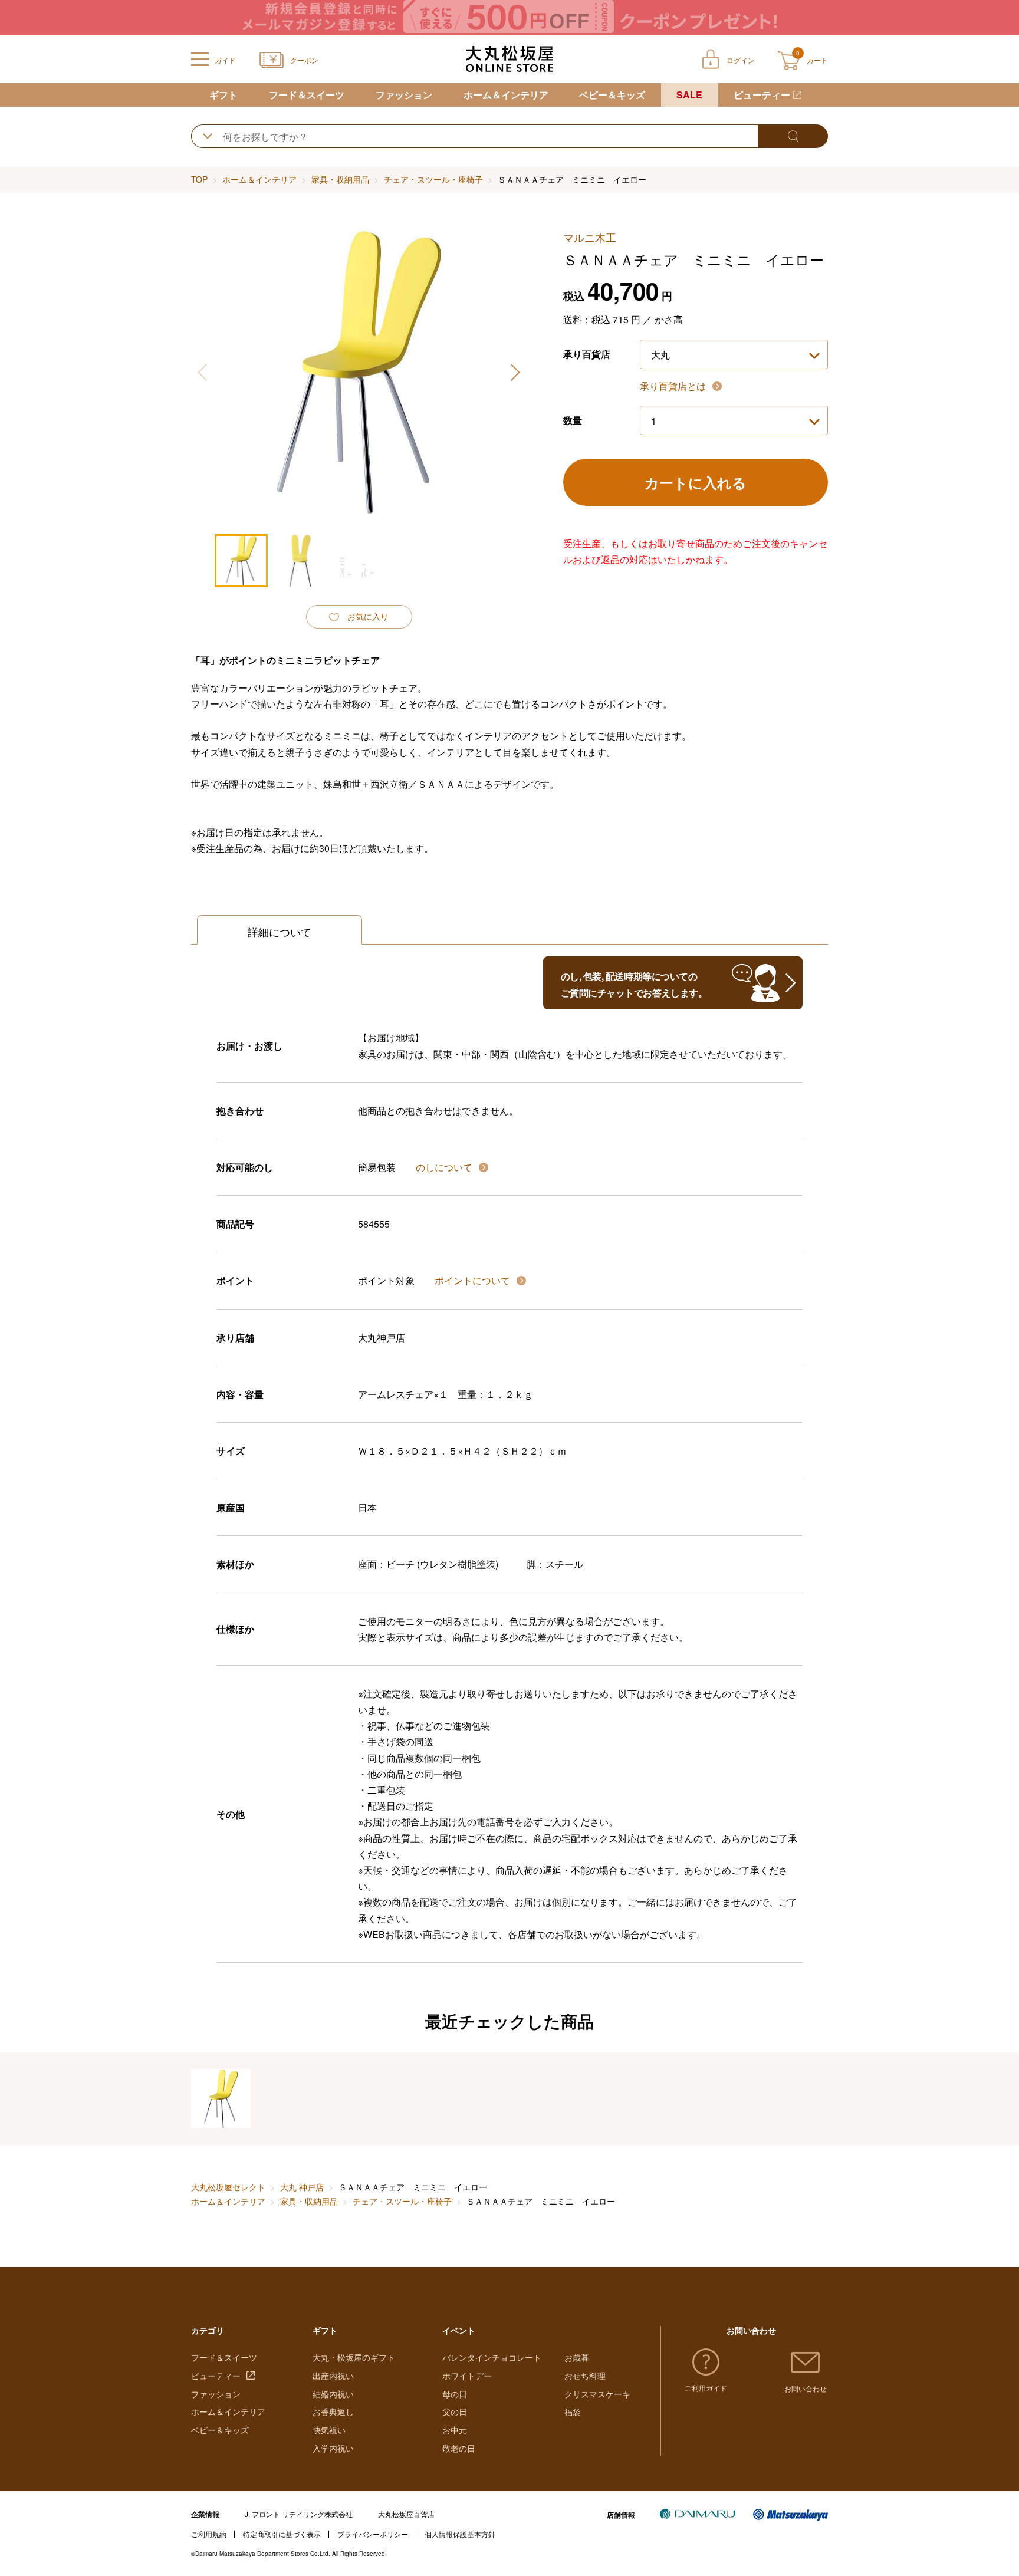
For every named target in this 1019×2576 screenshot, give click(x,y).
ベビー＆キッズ (612, 95)
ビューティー (762, 95)
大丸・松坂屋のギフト (354, 2357)
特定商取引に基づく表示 (282, 2534)
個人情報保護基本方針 (460, 2534)
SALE (689, 95)
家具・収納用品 (340, 179)
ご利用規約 (209, 2534)
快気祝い (329, 2430)
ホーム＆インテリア (506, 95)
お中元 (455, 2430)
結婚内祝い (333, 2394)
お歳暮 (577, 2357)
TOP (199, 179)
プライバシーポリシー (373, 2534)
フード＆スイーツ (307, 95)
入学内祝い (333, 2448)
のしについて (445, 1167)
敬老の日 (459, 2448)
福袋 (573, 2411)
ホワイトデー (467, 2376)
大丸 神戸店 (302, 2187)
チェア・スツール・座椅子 (433, 179)
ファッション (404, 95)
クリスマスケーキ (597, 2394)
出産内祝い (333, 2376)
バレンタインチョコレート (492, 2357)
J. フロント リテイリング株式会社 (299, 2514)
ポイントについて (474, 1280)
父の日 (455, 2411)
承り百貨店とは (674, 386)
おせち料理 (585, 2376)
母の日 (455, 2394)
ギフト (223, 95)
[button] (515, 372)
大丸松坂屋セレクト (228, 2187)
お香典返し (333, 2411)
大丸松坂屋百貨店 (406, 2514)
